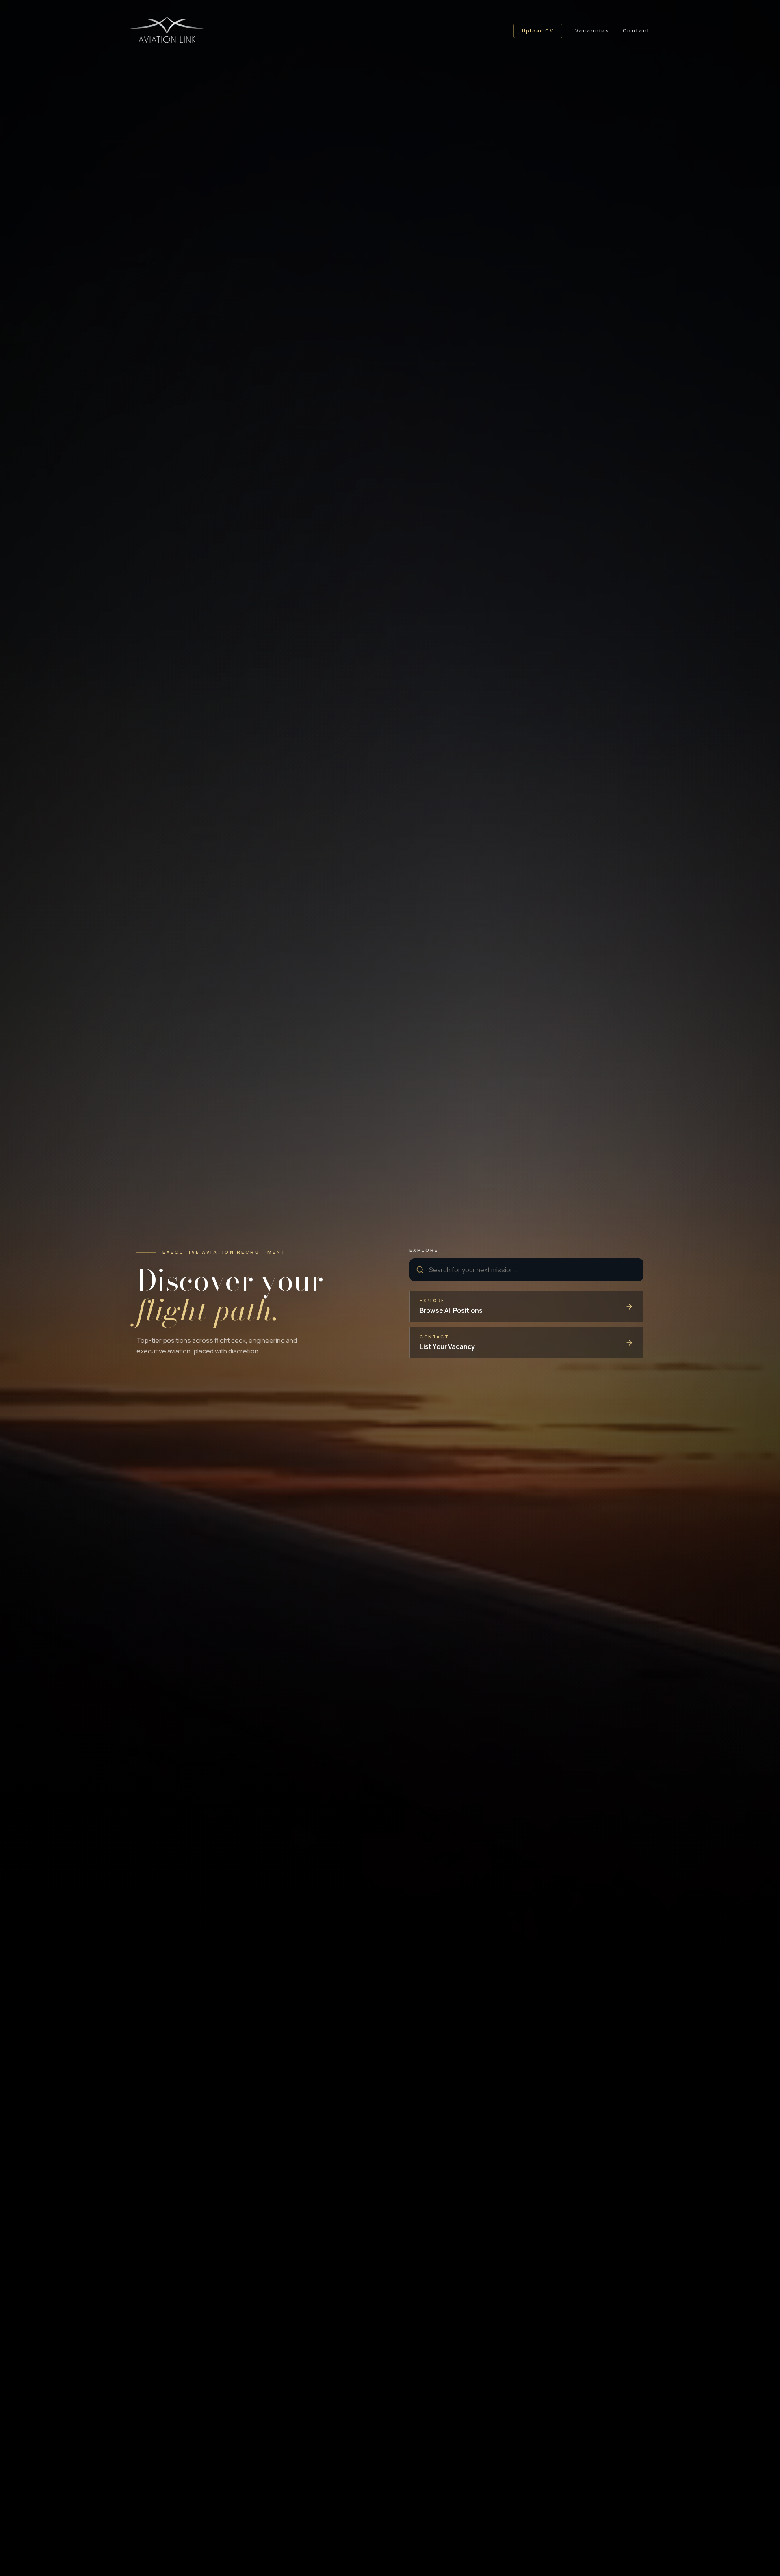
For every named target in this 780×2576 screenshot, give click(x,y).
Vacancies (593, 31)
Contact (636, 31)
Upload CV (538, 31)
